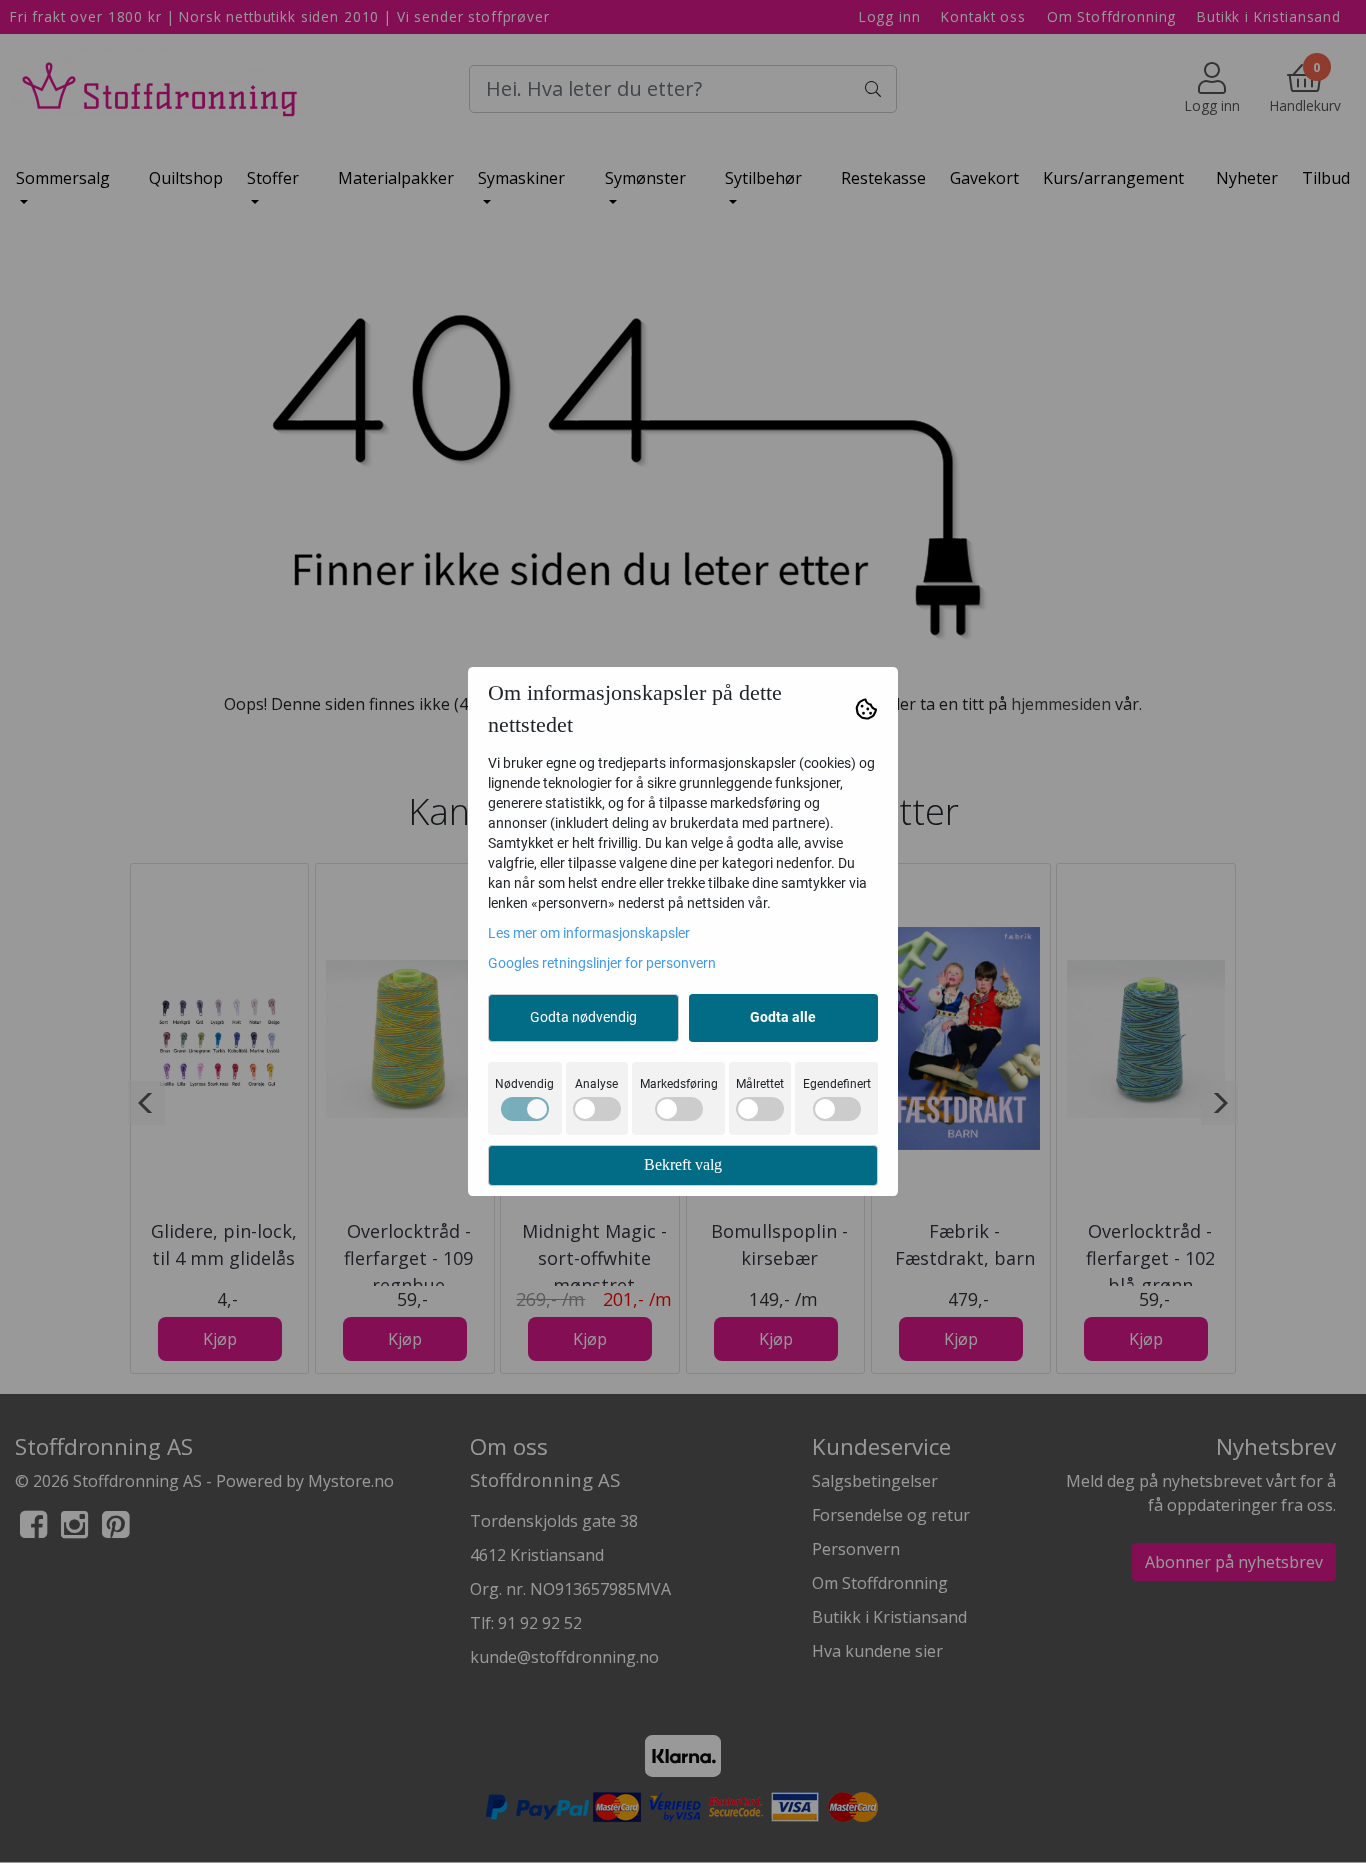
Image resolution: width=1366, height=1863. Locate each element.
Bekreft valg (683, 1164)
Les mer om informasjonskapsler (589, 933)
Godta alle (783, 1017)
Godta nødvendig (583, 1017)
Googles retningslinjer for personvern (602, 963)
